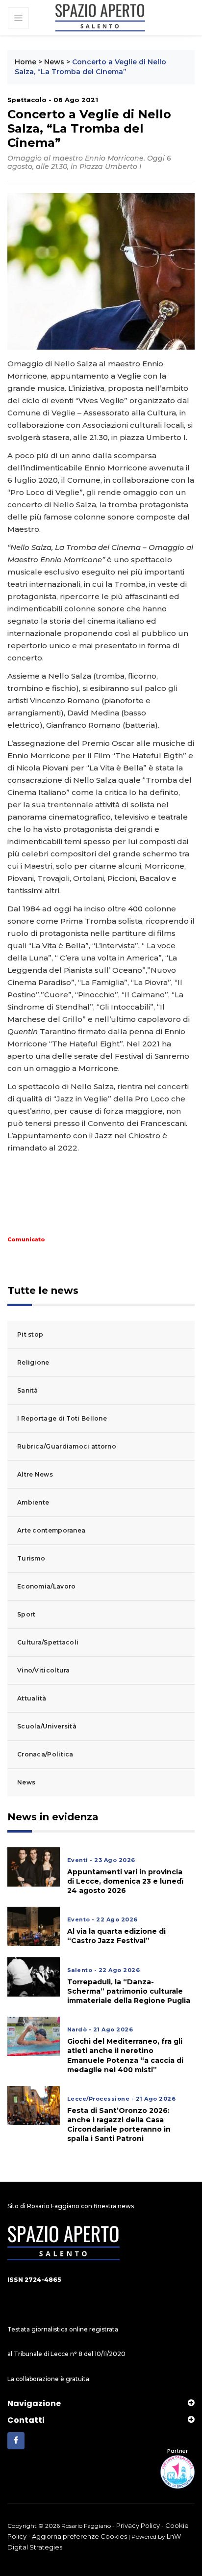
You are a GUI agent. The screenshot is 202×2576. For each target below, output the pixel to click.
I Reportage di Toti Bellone (62, 1418)
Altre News (35, 1474)
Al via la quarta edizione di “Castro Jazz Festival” (116, 1936)
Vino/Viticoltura (44, 1670)
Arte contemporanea (51, 1530)
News (54, 62)
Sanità (28, 1390)
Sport (26, 1614)
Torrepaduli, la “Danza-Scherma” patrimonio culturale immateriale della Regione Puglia (129, 1991)
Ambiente (33, 1502)
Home (25, 62)
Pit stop (30, 1334)
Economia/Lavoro (47, 1586)
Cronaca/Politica (45, 1754)
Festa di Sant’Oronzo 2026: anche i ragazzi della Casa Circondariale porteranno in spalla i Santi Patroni (119, 2125)
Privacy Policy (138, 2525)
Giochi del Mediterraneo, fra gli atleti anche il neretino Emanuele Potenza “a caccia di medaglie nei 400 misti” (125, 2055)
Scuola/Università (47, 1726)
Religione (33, 1362)
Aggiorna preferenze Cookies (79, 2536)
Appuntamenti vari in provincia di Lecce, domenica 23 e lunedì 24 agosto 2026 (125, 1881)
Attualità (32, 1698)
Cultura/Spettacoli (48, 1642)
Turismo (31, 1558)
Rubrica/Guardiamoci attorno (67, 1446)
